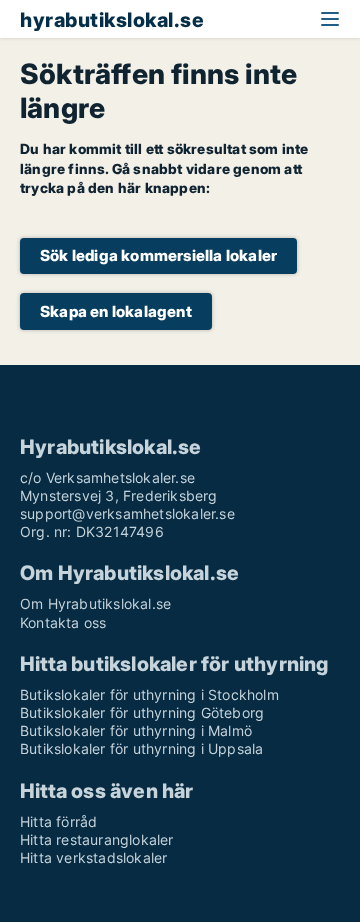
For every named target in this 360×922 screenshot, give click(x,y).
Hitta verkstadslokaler (93, 857)
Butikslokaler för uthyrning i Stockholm (149, 694)
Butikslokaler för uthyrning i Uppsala (141, 748)
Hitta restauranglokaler (97, 839)
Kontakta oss (63, 622)
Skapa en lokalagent (116, 311)
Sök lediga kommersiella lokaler (158, 255)
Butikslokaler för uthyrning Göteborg (142, 712)
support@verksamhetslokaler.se (127, 513)
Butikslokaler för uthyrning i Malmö (136, 730)
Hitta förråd (58, 821)
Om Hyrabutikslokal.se (95, 603)
